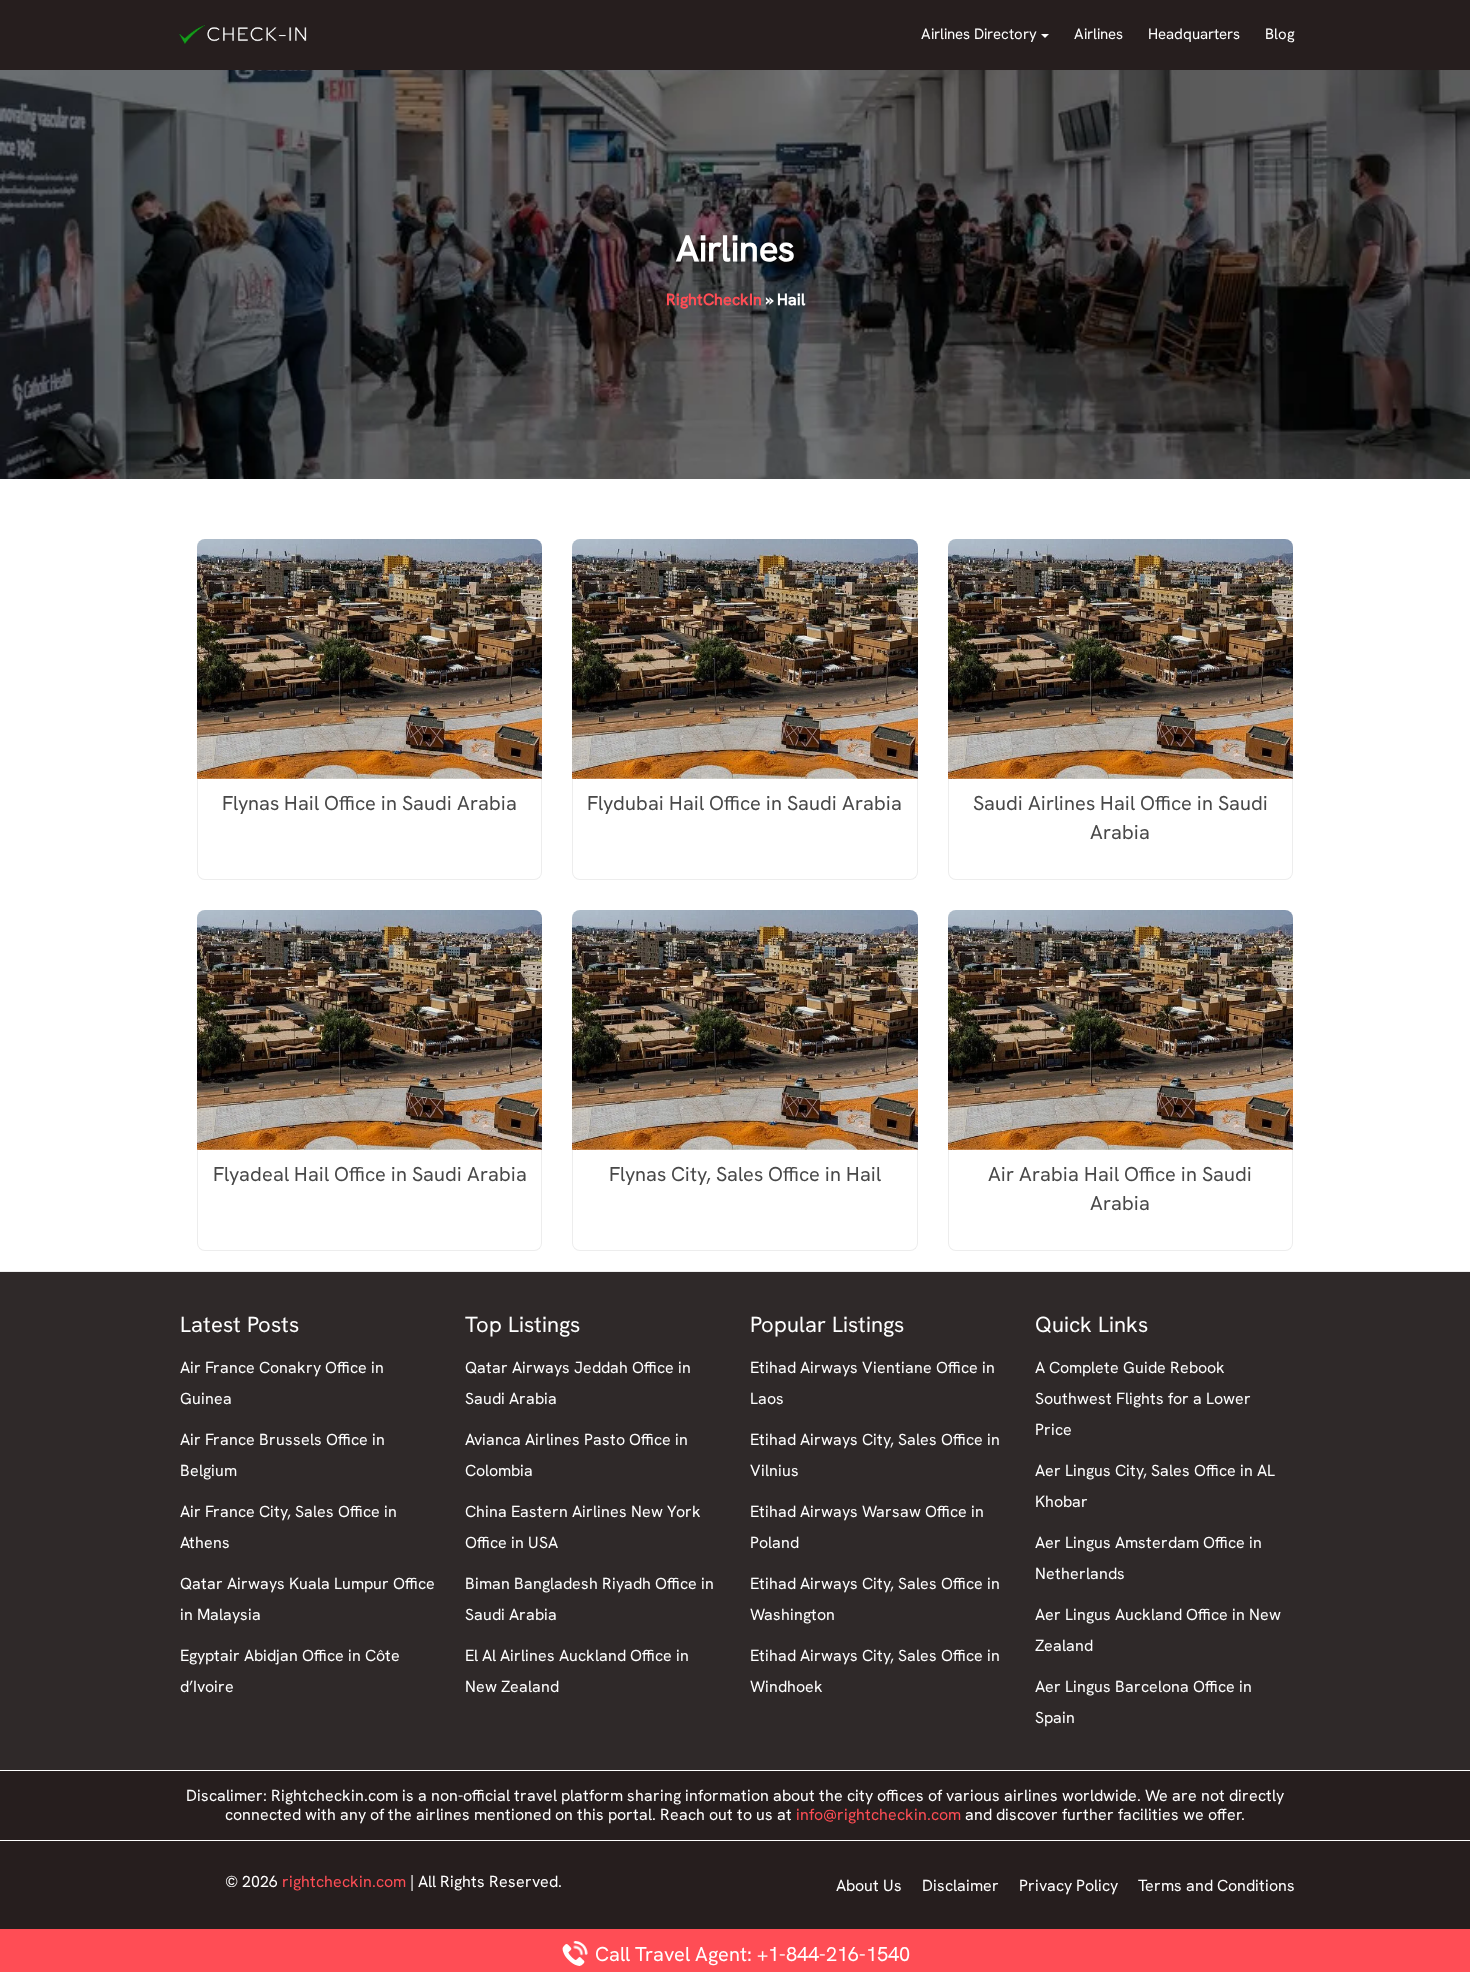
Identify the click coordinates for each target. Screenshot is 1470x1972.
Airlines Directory (979, 34)
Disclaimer (960, 1885)
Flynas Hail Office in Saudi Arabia (369, 803)
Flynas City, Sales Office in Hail (745, 1174)
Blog (1280, 34)
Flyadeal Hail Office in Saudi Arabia (370, 1174)
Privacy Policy (1068, 1885)
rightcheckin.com (344, 1881)
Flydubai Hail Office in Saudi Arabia (744, 803)
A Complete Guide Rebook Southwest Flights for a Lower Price (1143, 1398)
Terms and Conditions (1216, 1885)
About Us (869, 1885)
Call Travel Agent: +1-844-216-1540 (750, 1954)
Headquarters (1194, 34)
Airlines (1098, 34)
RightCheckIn (714, 299)
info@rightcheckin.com (878, 1814)
